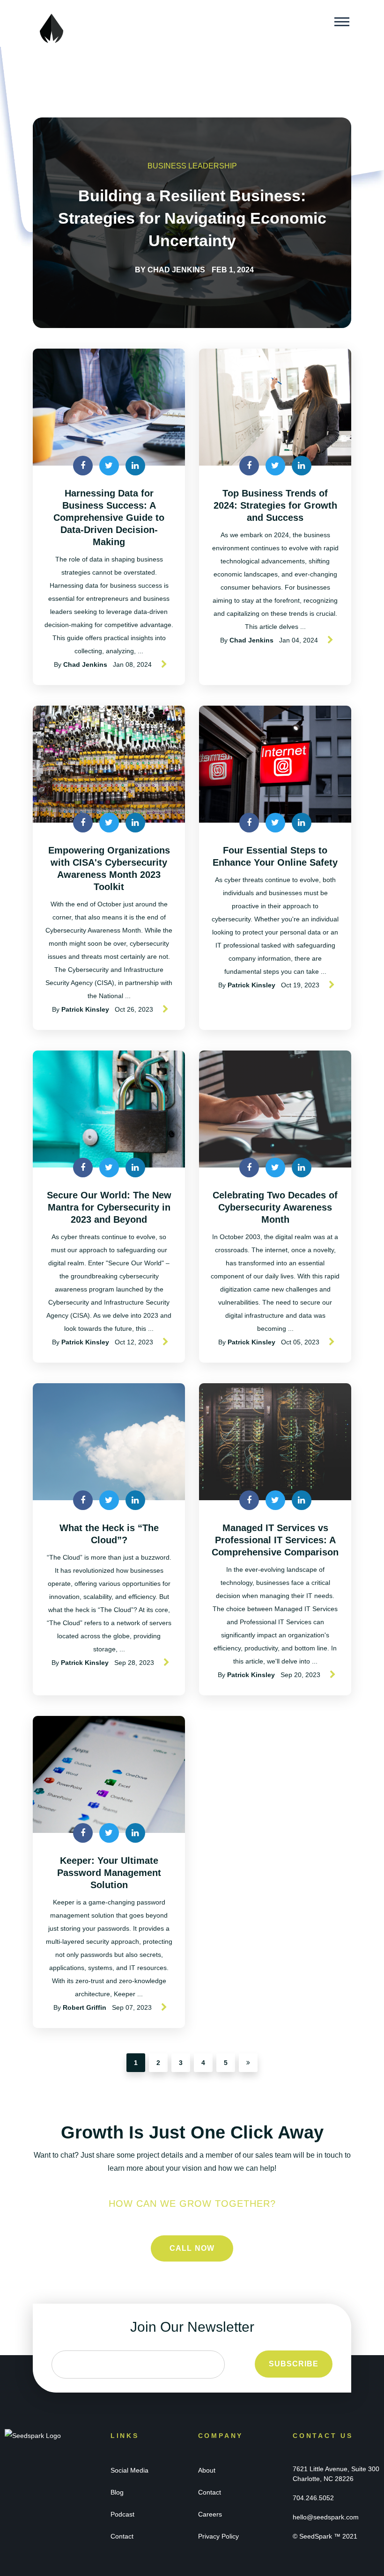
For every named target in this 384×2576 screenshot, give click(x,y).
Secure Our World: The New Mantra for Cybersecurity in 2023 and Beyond (109, 1207)
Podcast (122, 2514)
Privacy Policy (218, 2536)
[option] (192, 223)
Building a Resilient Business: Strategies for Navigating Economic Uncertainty (192, 218)
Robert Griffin (85, 2007)
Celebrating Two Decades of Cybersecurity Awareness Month (275, 1207)
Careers (210, 2514)
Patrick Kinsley (85, 1009)
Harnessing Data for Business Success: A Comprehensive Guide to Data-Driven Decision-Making (109, 518)
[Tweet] (109, 466)
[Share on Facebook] (83, 466)
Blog (117, 2492)
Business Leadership (192, 166)
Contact (122, 2536)
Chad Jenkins (176, 270)
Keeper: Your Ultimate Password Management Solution (109, 1873)
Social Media (129, 2470)
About (207, 2470)
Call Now (192, 2248)
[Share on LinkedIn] (135, 466)
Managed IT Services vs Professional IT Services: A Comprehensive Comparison (275, 1540)
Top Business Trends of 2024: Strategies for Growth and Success (275, 505)
